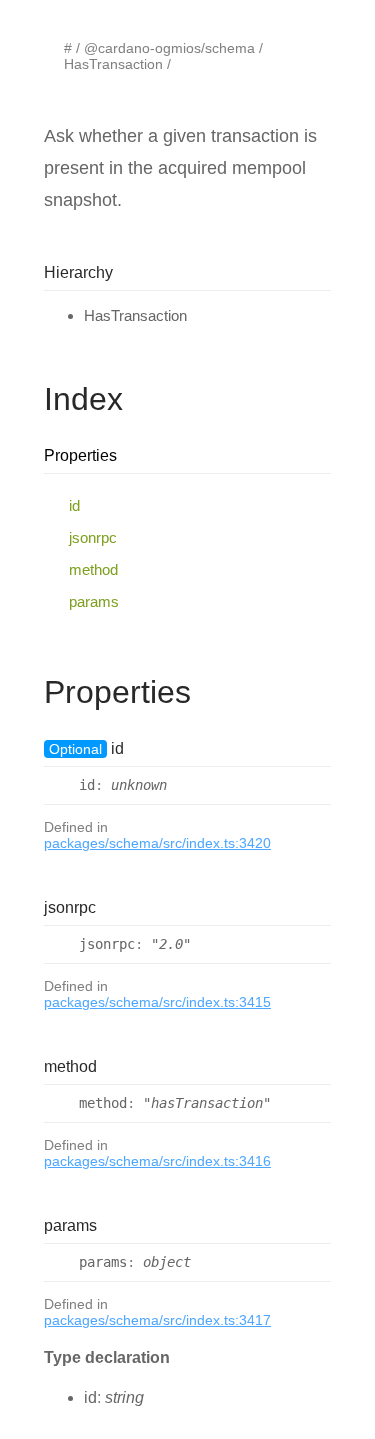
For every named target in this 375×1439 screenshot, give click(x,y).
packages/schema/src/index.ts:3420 (157, 843)
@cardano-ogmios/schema (169, 48)
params (94, 601)
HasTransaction (113, 64)
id (74, 505)
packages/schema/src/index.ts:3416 (157, 1161)
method (93, 569)
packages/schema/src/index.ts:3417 (157, 1320)
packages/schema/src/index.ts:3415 (157, 1002)
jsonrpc (93, 537)
